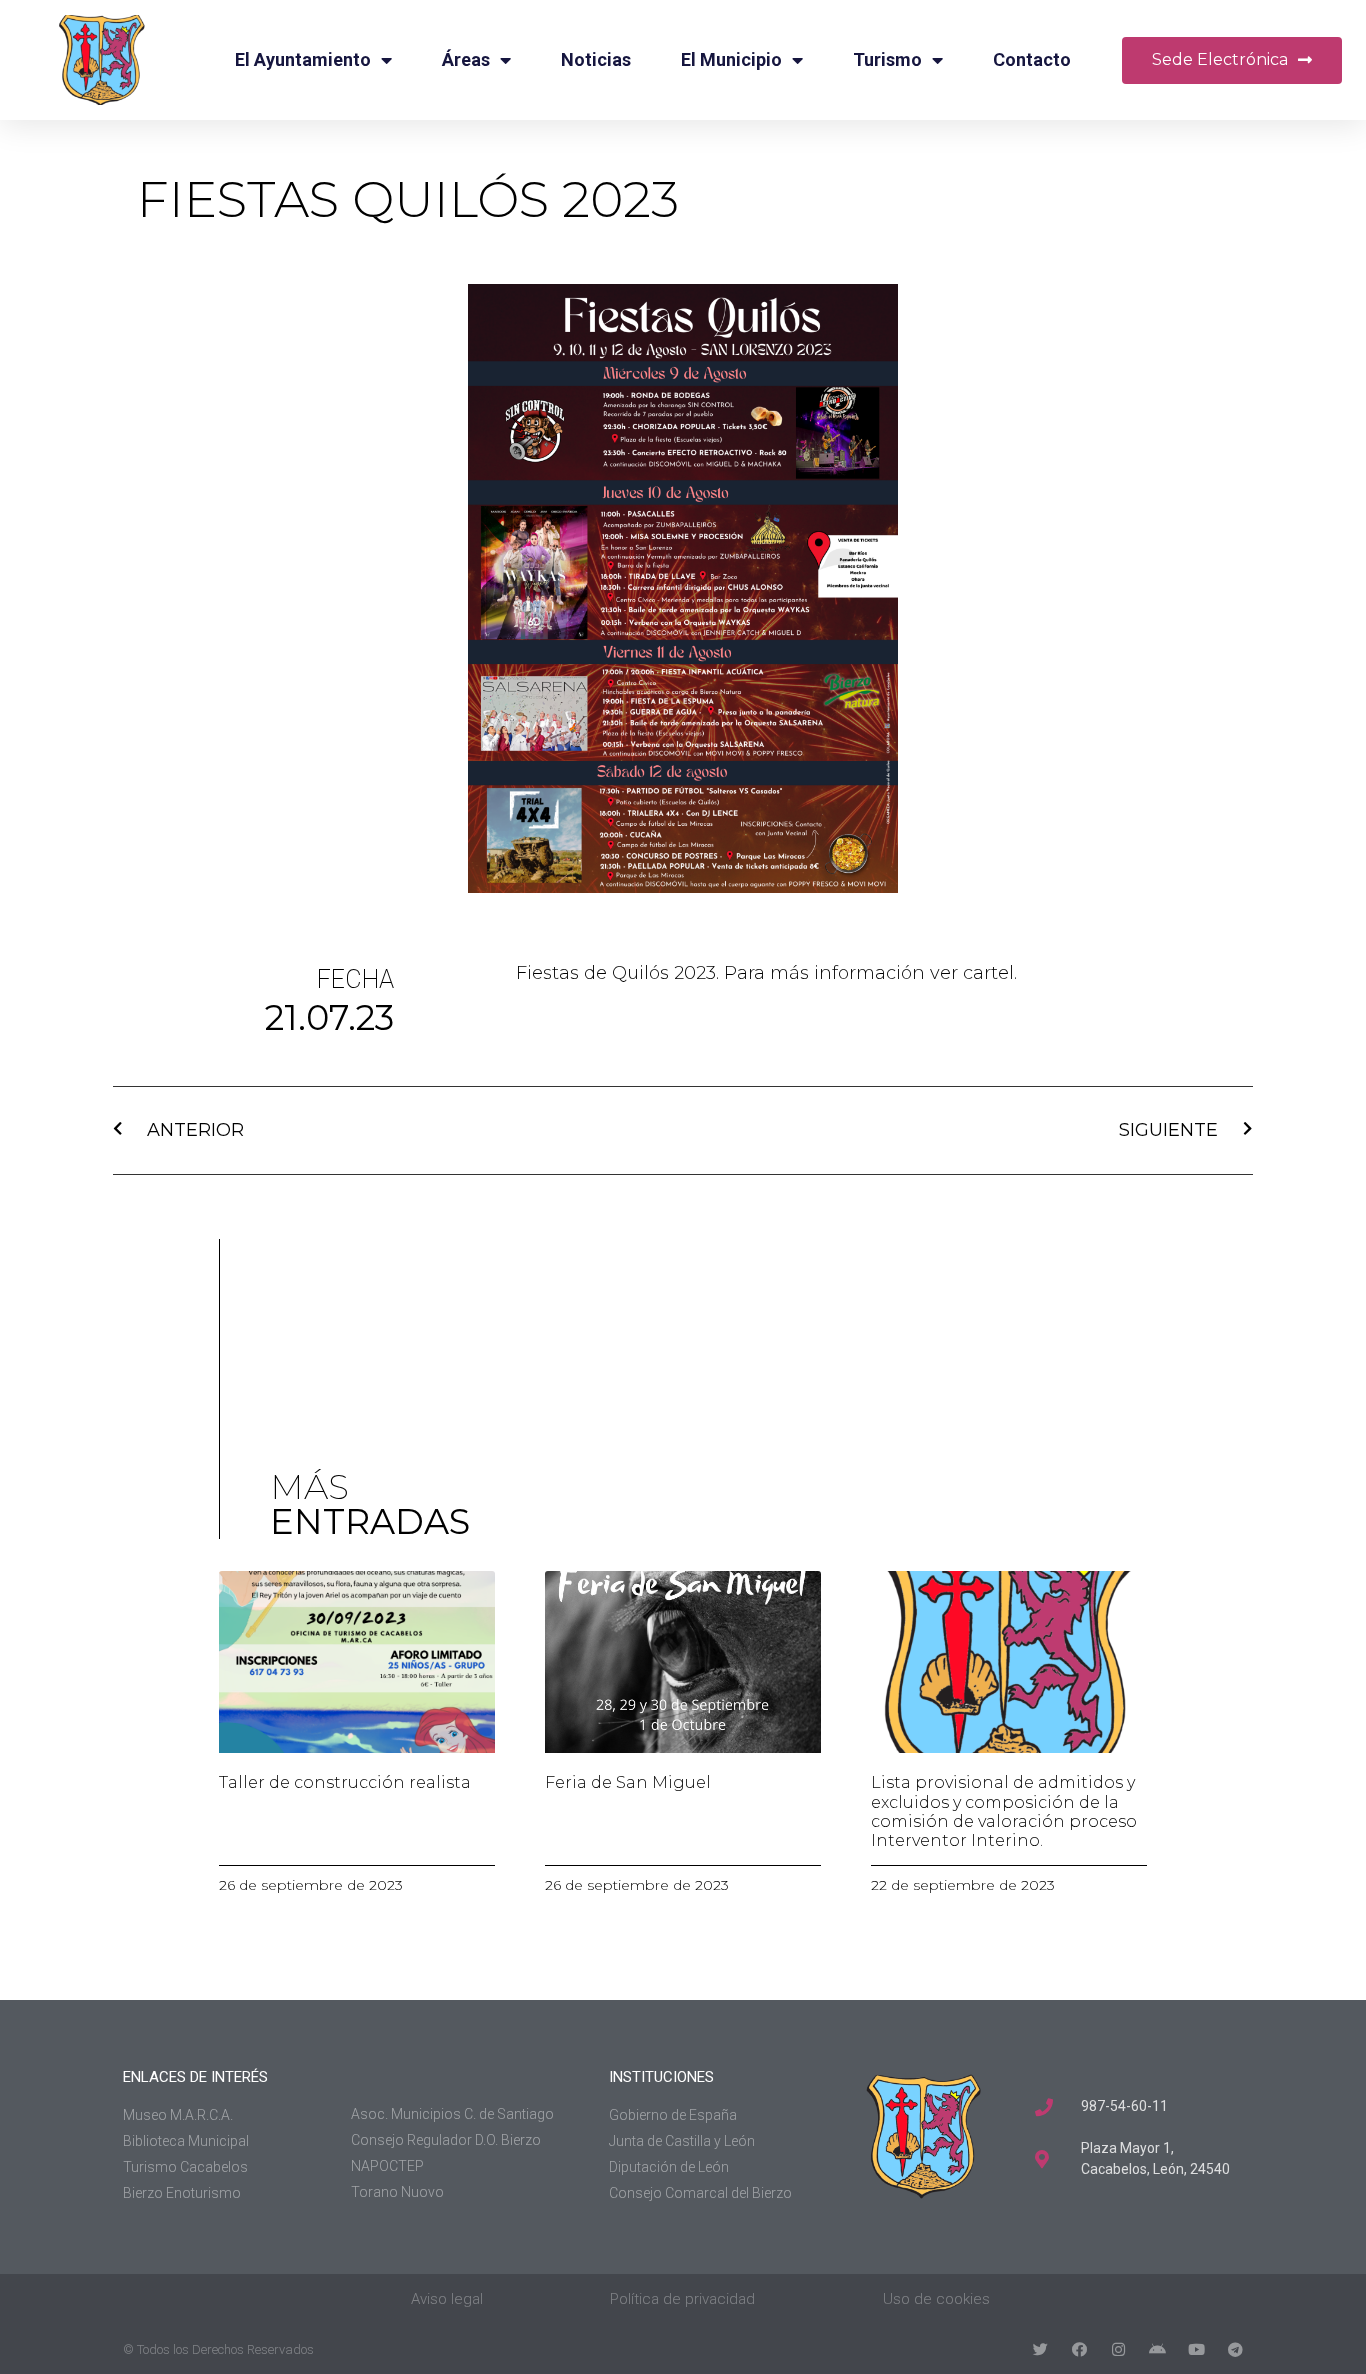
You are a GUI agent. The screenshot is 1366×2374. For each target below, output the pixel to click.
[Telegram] (1235, 2349)
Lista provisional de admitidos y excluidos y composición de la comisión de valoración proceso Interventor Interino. (1004, 1811)
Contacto (1032, 59)
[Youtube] (1196, 2349)
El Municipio (731, 59)
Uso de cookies (936, 2299)
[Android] (1157, 2349)
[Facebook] (1079, 2349)
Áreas (466, 59)
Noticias (596, 59)
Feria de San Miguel (628, 1782)
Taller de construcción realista (345, 1782)
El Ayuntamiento (303, 59)
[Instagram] (1118, 2349)
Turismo (887, 59)
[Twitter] (1040, 2349)
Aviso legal (447, 2299)
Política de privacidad (682, 2299)
